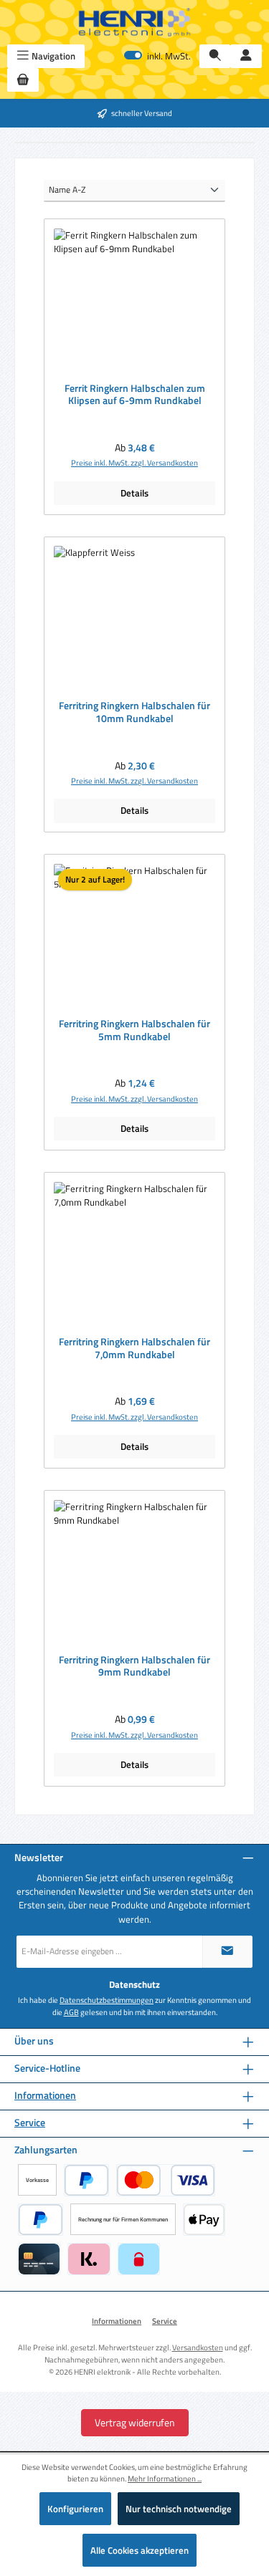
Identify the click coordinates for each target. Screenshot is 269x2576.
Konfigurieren (75, 2509)
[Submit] (227, 1952)
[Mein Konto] (246, 56)
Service (30, 2123)
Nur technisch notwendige (179, 2509)
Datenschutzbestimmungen (107, 2000)
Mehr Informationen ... (165, 2479)
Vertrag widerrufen (135, 2422)
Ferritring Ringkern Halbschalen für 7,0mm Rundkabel (134, 1349)
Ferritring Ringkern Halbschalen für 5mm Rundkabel (134, 1030)
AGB (71, 2012)
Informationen (45, 2096)
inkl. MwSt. (157, 56)
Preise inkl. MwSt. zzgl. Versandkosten (134, 463)
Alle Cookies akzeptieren (140, 2550)
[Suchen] (215, 56)
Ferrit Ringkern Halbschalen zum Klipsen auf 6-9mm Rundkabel (135, 395)
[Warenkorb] (23, 80)
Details (134, 493)
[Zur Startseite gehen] (135, 22)
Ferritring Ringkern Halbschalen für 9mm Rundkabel (134, 1667)
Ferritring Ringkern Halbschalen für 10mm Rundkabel (134, 712)
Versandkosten (198, 2347)
